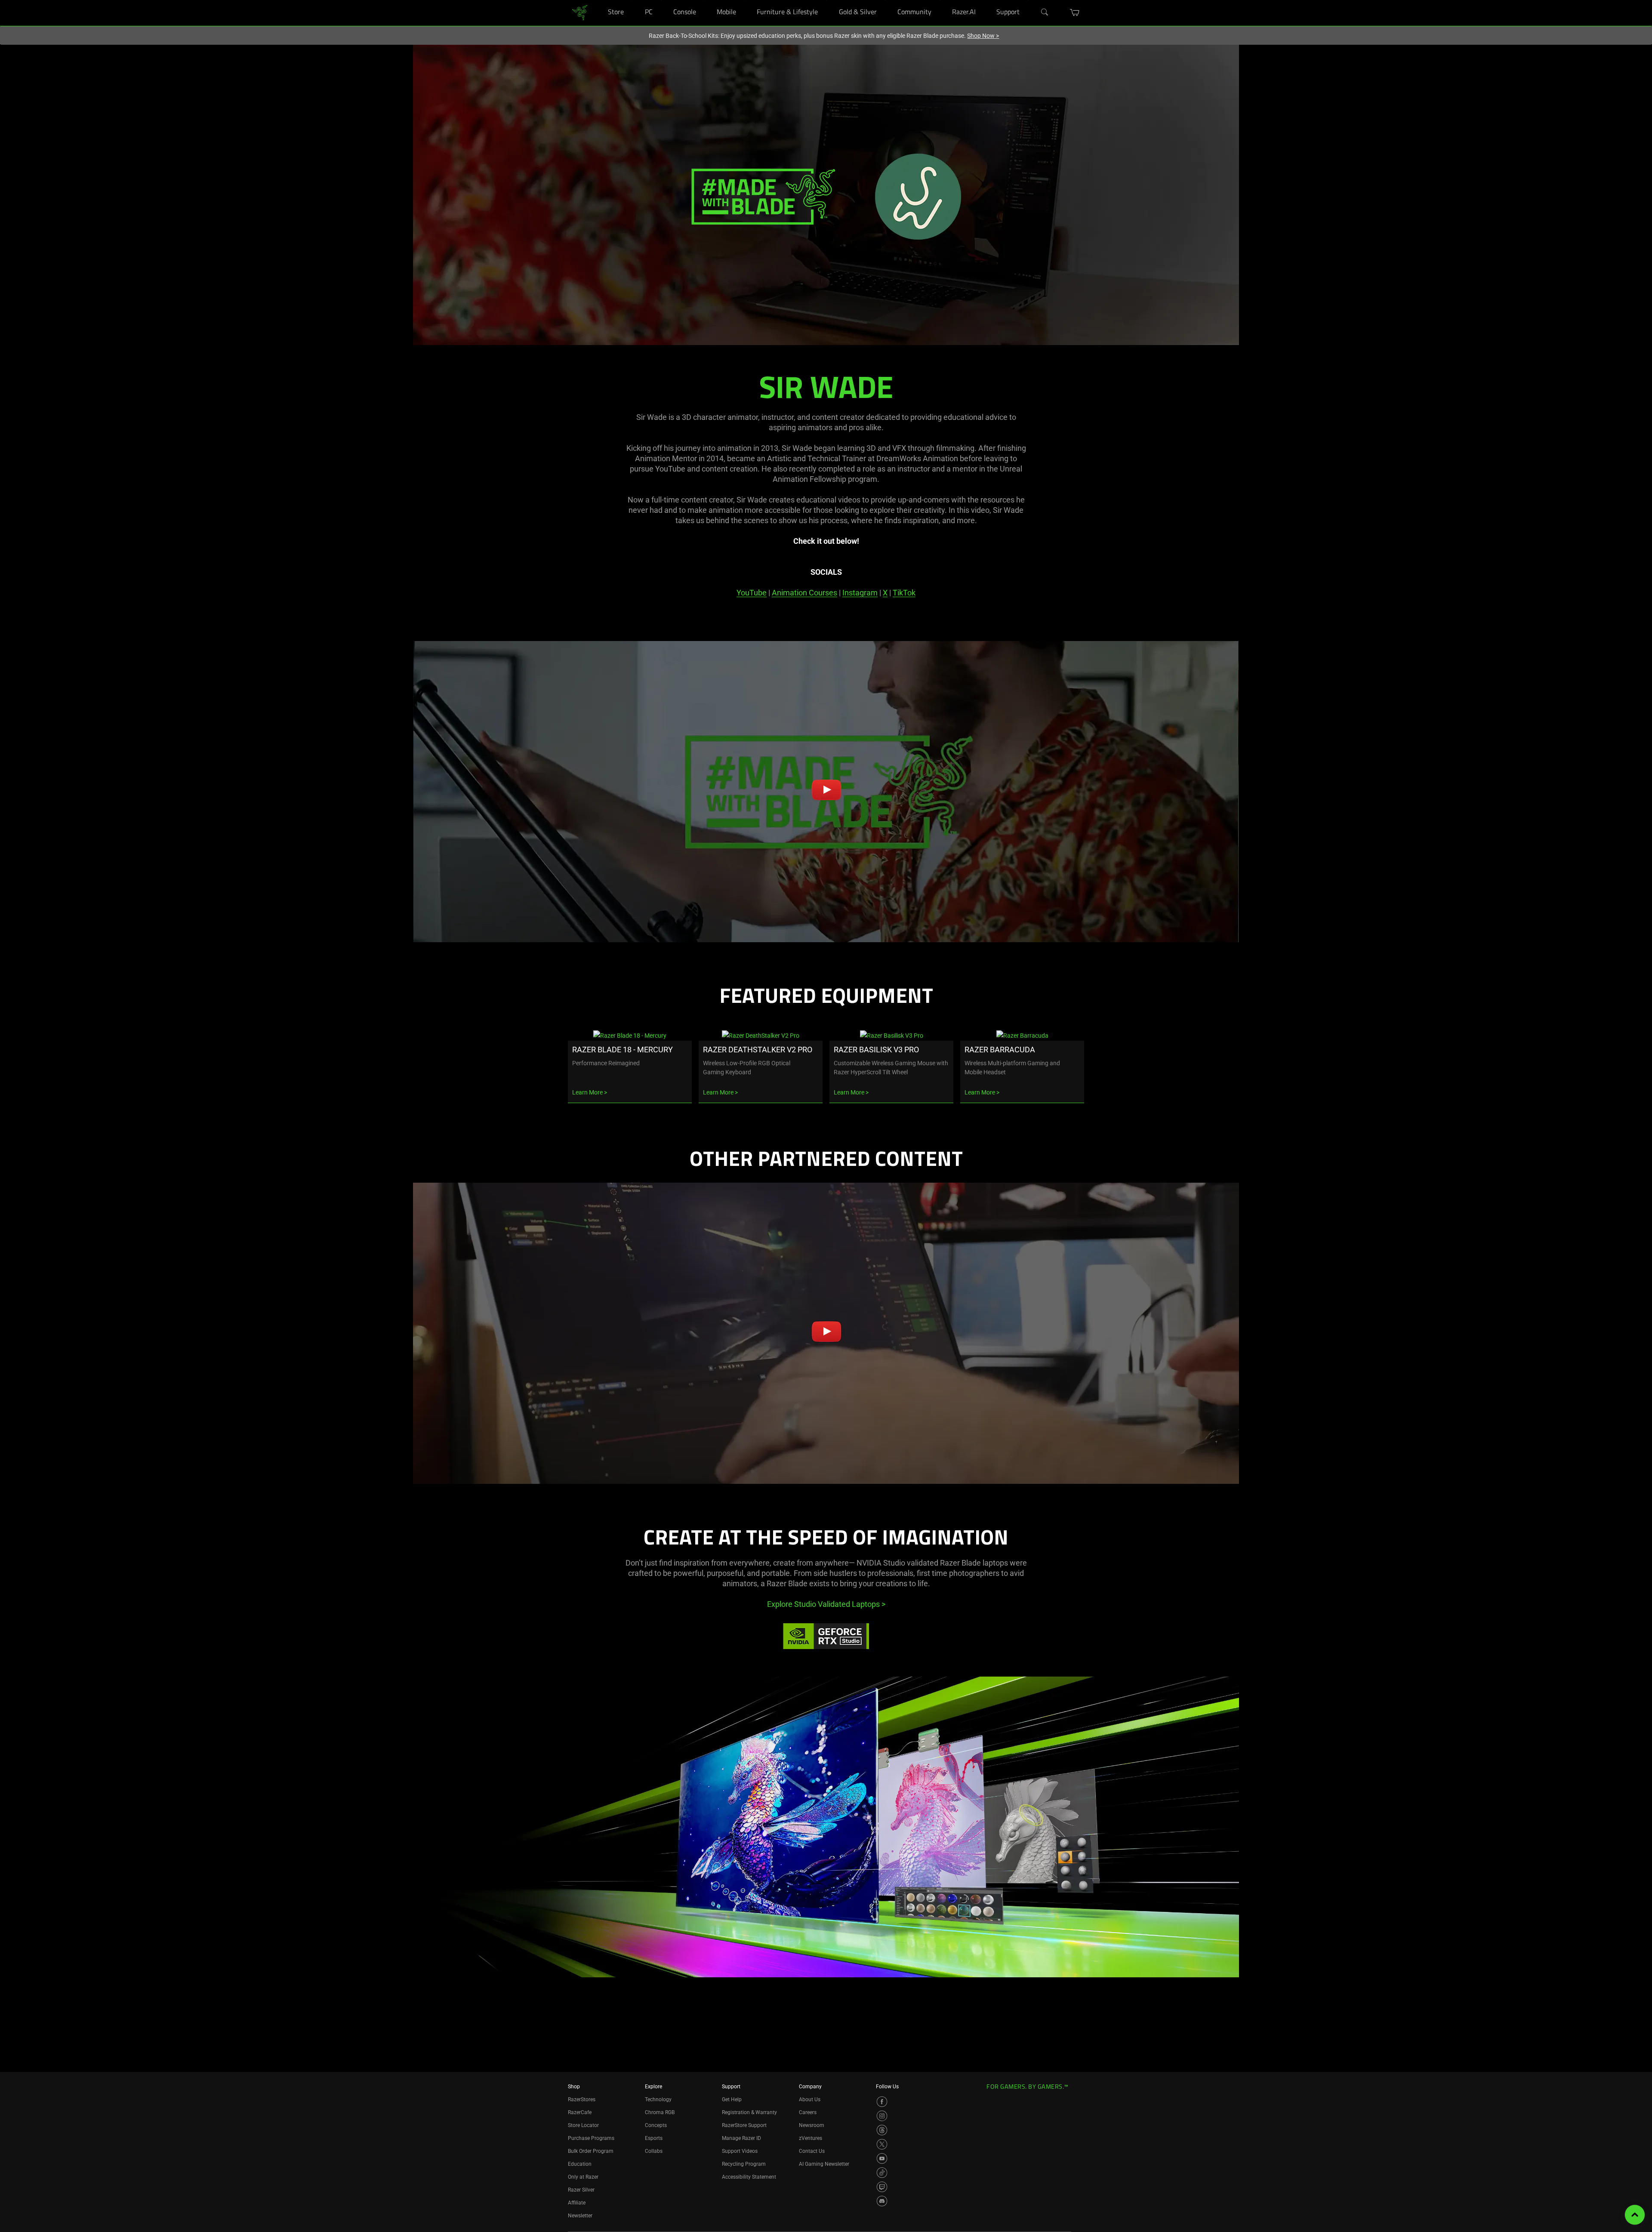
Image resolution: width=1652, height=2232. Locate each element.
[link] (580, 12)
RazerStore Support (744, 2125)
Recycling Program (744, 2164)
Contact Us (812, 2151)
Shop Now (983, 36)
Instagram (860, 593)
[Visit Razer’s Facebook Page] (882, 2102)
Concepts (656, 2125)
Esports (654, 2138)
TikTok (904, 593)
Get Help (732, 2099)
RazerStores (582, 2099)
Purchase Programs (591, 2138)
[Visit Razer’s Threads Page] (882, 2130)
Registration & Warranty (749, 2112)
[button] (1075, 12)
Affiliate (577, 2203)
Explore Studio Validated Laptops (826, 1604)
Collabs (654, 2151)
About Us (810, 2099)
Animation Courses (804, 593)
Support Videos (740, 2151)
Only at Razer (583, 2177)
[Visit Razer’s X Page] (882, 2144)
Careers (808, 2112)
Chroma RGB (660, 2112)
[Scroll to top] (1635, 2215)
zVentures (811, 2138)
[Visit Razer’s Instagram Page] (882, 2116)
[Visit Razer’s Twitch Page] (882, 2187)
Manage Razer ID (741, 2138)
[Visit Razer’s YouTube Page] (882, 2158)
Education (580, 2164)
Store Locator (583, 2125)
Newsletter (580, 2216)
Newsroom (812, 2125)
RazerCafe (580, 2112)
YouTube (752, 593)
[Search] (1045, 12)
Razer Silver (581, 2190)
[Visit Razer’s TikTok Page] (882, 2173)
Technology (658, 2099)
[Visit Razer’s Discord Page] (882, 2201)
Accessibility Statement (749, 2177)
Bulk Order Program (591, 2151)
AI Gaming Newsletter (824, 2164)
